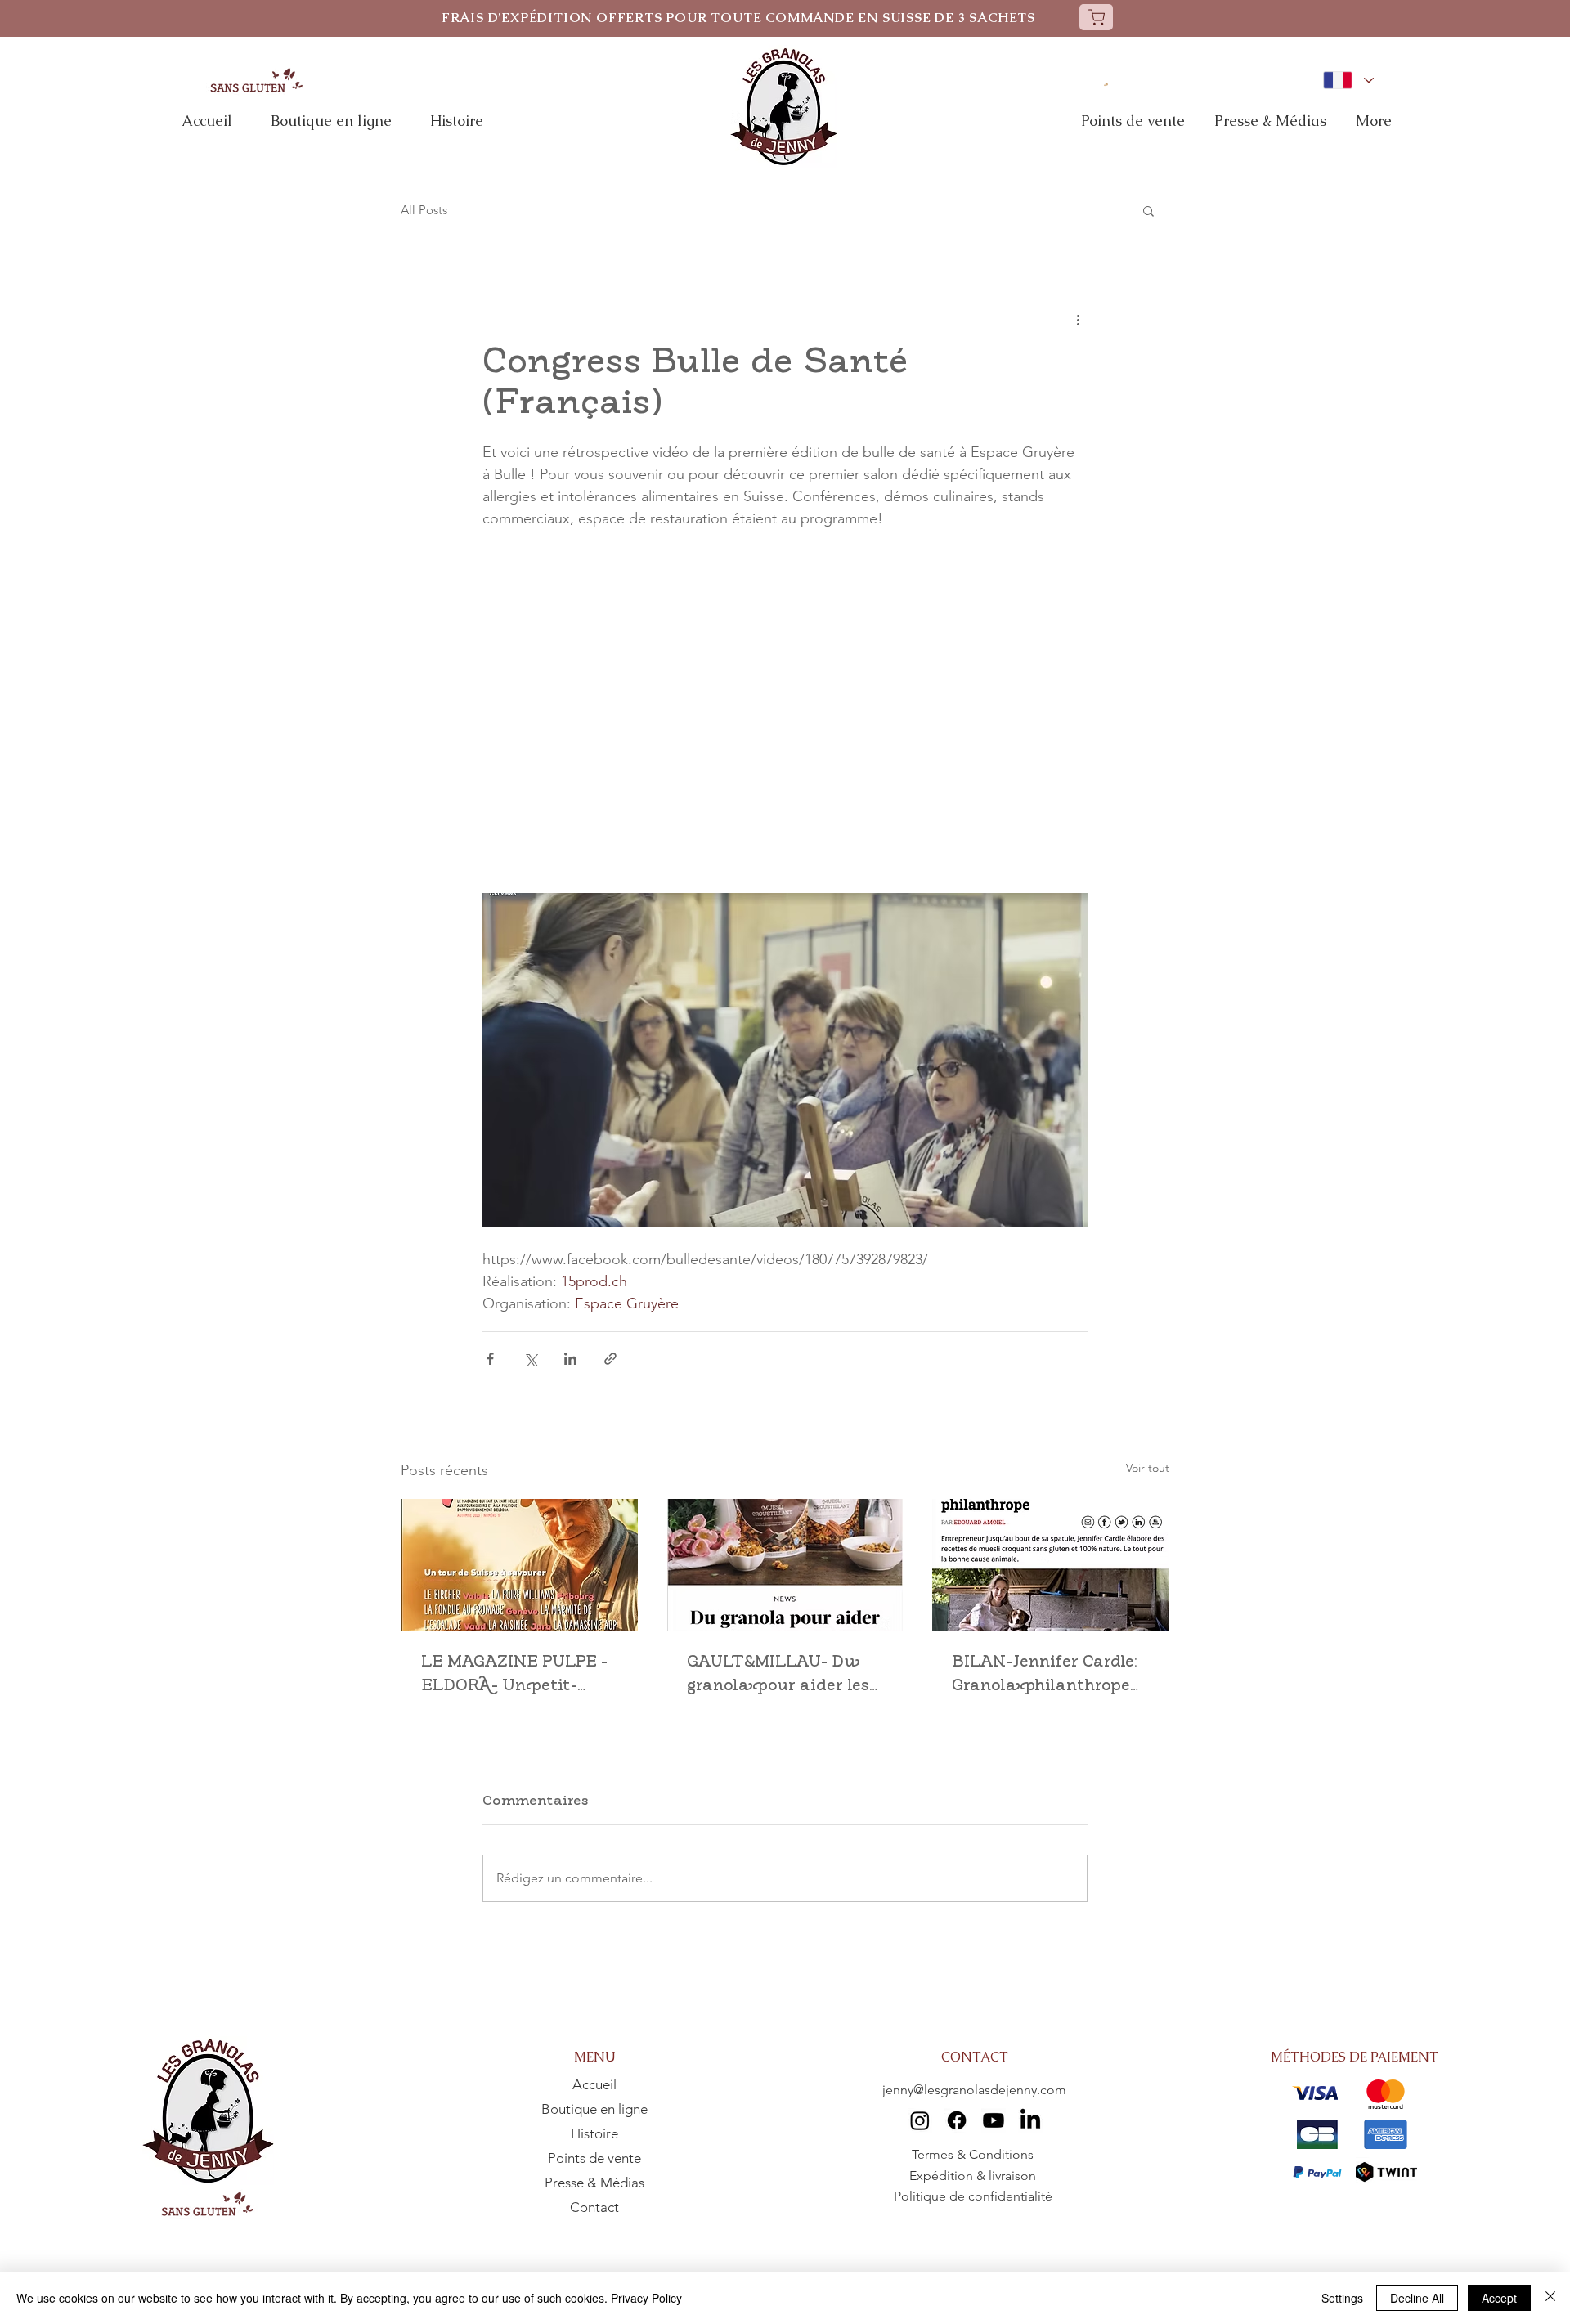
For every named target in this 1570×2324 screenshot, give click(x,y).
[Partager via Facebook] (490, 1359)
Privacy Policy (646, 2298)
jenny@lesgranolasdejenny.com (974, 2090)
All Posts (424, 210)
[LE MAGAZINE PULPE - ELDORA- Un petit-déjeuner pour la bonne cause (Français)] (520, 1565)
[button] (1148, 210)
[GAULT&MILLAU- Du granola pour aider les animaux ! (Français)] (785, 1565)
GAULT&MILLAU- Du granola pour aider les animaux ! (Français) (778, 1675)
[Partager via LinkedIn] (570, 1359)
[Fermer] (1550, 2298)
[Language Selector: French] (1348, 80)
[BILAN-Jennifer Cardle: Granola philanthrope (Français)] (1050, 1565)
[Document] (1096, 17)
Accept (1499, 2298)
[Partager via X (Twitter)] (530, 1359)
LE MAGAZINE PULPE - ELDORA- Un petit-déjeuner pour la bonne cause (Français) (518, 1675)
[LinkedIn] (1030, 2120)
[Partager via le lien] (610, 1359)
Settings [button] (1342, 2298)
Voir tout (1148, 1468)
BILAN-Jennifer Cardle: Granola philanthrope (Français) (1045, 1675)
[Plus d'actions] (1078, 319)
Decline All (1417, 2298)
